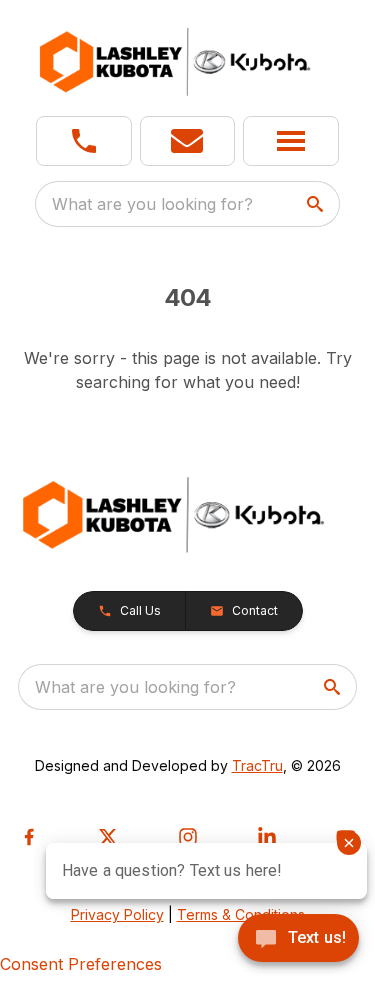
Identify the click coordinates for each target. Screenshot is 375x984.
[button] (84, 141)
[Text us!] (298, 940)
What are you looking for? (152, 204)
